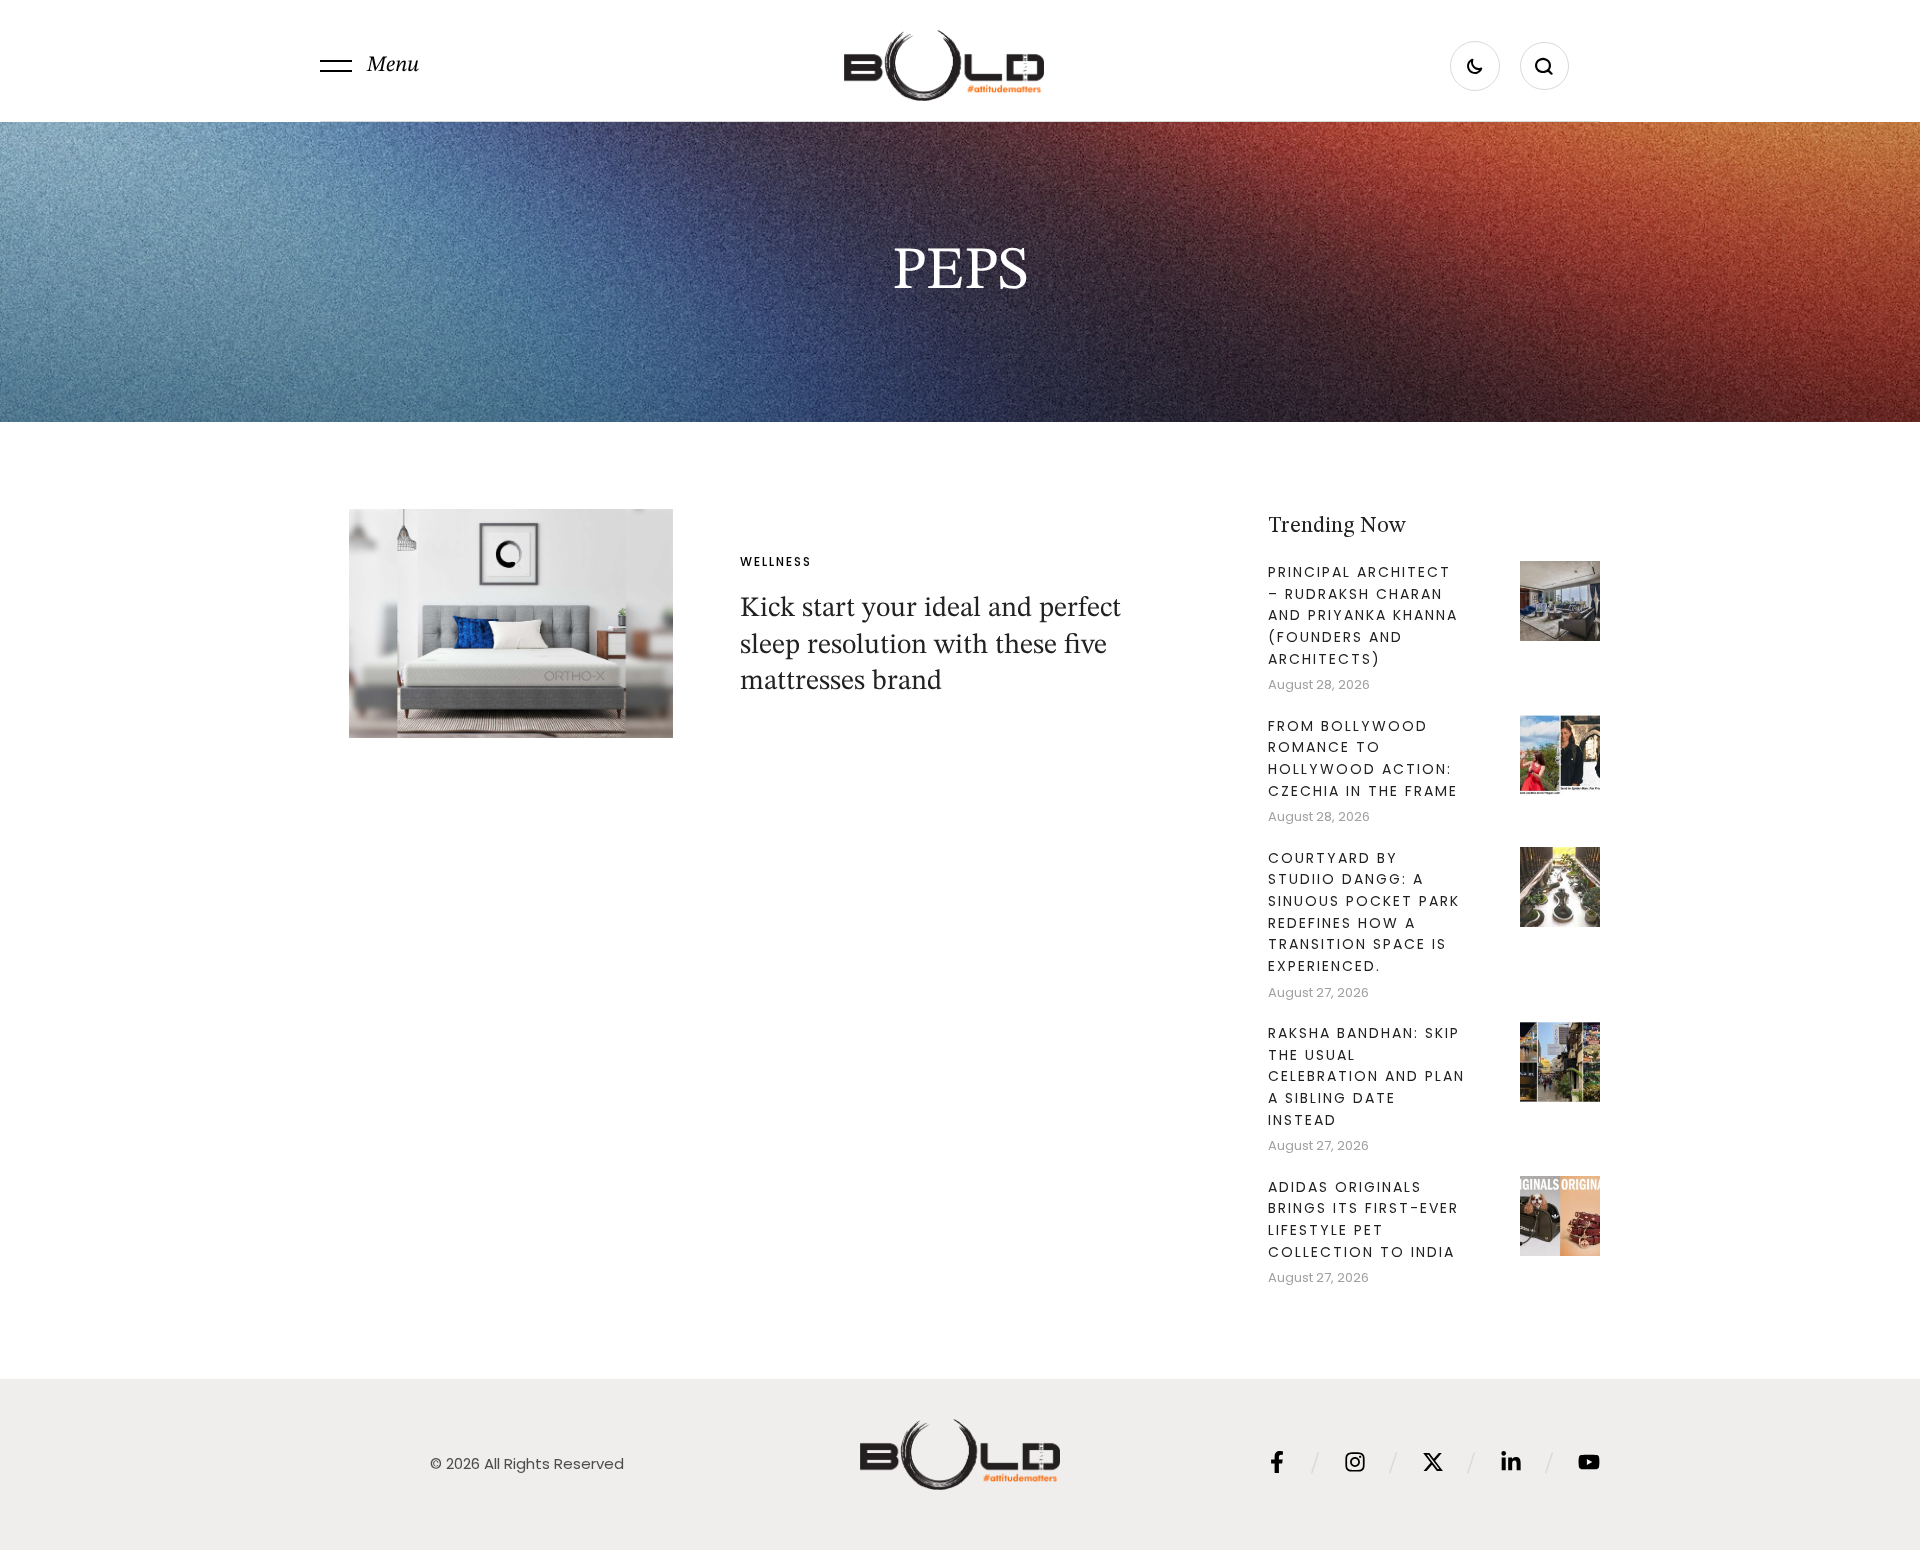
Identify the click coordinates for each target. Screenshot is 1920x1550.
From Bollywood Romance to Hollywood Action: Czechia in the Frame (1363, 758)
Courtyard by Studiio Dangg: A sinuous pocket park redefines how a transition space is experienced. (1364, 912)
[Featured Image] (511, 623)
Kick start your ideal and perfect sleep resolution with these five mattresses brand (930, 645)
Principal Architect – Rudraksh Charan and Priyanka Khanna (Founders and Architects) (1363, 615)
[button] (369, 66)
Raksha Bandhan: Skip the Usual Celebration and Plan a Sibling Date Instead (1366, 1076)
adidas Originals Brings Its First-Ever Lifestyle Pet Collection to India (1363, 1219)
